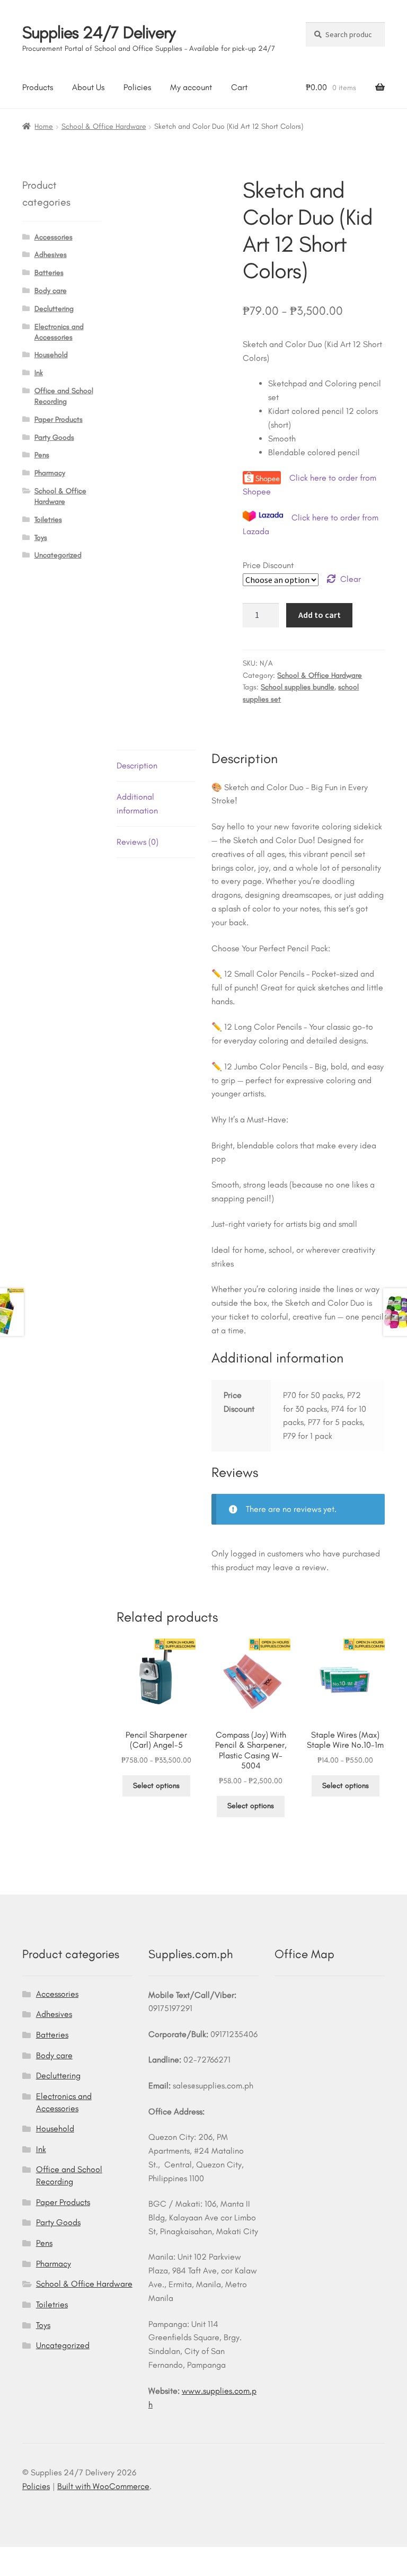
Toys (41, 538)
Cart (239, 87)
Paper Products (59, 419)
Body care (51, 291)
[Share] (64, 2556)
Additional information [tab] (137, 804)
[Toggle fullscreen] (38, 2556)
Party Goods (54, 437)
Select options (156, 1786)
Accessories (54, 237)
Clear (351, 579)
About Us (88, 87)
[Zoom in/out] (12, 2556)
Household (51, 355)
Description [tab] (137, 765)
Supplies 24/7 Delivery (99, 32)
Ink (39, 373)
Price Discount (268, 565)
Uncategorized (58, 555)
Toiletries (48, 520)
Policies (137, 87)
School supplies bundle (298, 687)
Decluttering (54, 309)
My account (191, 87)
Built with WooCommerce (103, 2486)
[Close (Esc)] (90, 2556)
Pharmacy (50, 473)
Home (44, 126)
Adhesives (51, 255)
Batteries (49, 273)
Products (38, 87)
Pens (42, 455)
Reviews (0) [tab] (138, 842)
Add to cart (320, 615)
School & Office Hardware (104, 126)
